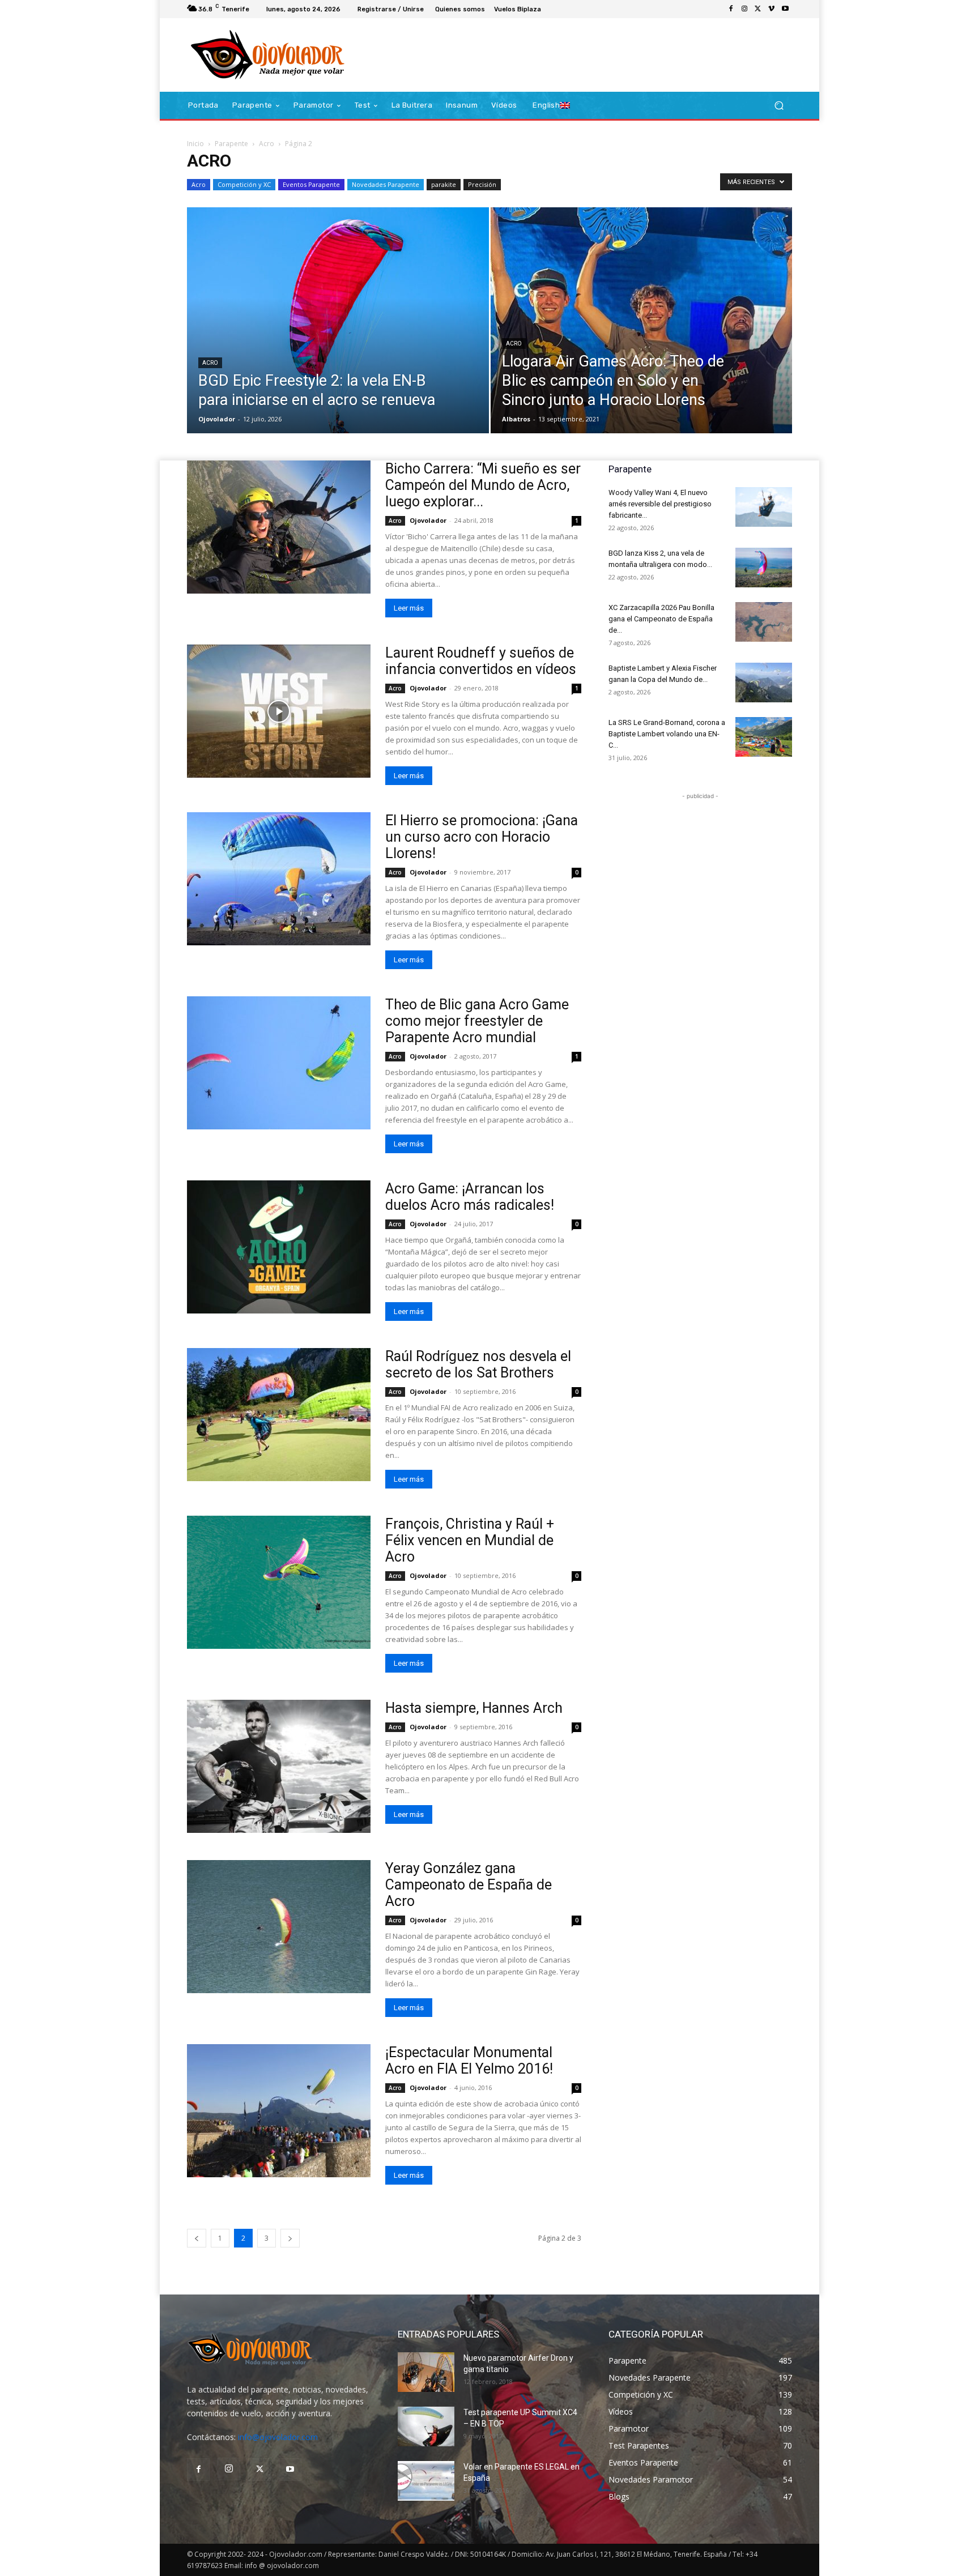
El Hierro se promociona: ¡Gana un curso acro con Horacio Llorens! (482, 837)
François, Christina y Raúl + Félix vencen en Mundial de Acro (470, 1540)
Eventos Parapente (311, 184)
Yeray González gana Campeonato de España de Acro (469, 1885)
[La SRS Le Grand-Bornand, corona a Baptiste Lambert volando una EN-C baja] (764, 737)
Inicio (195, 144)
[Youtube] (785, 9)
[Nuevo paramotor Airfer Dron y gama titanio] (426, 2372)
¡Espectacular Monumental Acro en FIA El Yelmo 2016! (469, 2061)
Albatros (516, 419)
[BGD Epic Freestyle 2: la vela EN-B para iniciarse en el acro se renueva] (338, 338)
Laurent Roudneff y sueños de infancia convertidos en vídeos (481, 661)
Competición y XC (244, 184)
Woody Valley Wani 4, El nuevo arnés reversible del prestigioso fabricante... (660, 504)
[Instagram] (744, 9)
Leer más (409, 608)
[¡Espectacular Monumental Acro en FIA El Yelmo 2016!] (279, 2111)
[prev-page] (197, 2238)
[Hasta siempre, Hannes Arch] (279, 1766)
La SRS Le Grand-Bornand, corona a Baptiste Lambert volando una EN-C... (667, 734)
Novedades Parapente (386, 184)
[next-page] (290, 2238)
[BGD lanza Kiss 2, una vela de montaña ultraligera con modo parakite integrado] (764, 568)
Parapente (231, 144)
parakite (444, 184)
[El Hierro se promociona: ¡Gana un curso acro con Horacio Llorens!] (279, 879)
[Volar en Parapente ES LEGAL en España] (426, 2481)
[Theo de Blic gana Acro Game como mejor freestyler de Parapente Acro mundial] (279, 1063)
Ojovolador (217, 419)
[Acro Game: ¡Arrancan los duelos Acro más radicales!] (279, 1247)
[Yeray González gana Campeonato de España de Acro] (279, 1927)
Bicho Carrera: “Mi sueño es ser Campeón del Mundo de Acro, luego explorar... (483, 485)
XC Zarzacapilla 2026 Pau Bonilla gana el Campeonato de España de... (661, 619)
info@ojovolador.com (278, 2437)
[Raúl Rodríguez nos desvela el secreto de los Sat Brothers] (279, 1415)
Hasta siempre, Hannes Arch (474, 1708)
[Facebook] (731, 9)
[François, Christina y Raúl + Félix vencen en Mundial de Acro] (279, 1582)
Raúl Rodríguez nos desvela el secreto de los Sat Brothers (478, 1364)
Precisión (482, 184)
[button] (779, 106)
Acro (267, 144)
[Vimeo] (772, 9)
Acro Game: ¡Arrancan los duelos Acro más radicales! (470, 1197)
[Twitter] (758, 9)
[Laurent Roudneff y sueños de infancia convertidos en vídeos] (279, 711)
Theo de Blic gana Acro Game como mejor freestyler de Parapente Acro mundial (477, 1021)
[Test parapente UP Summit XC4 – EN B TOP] (426, 2426)
